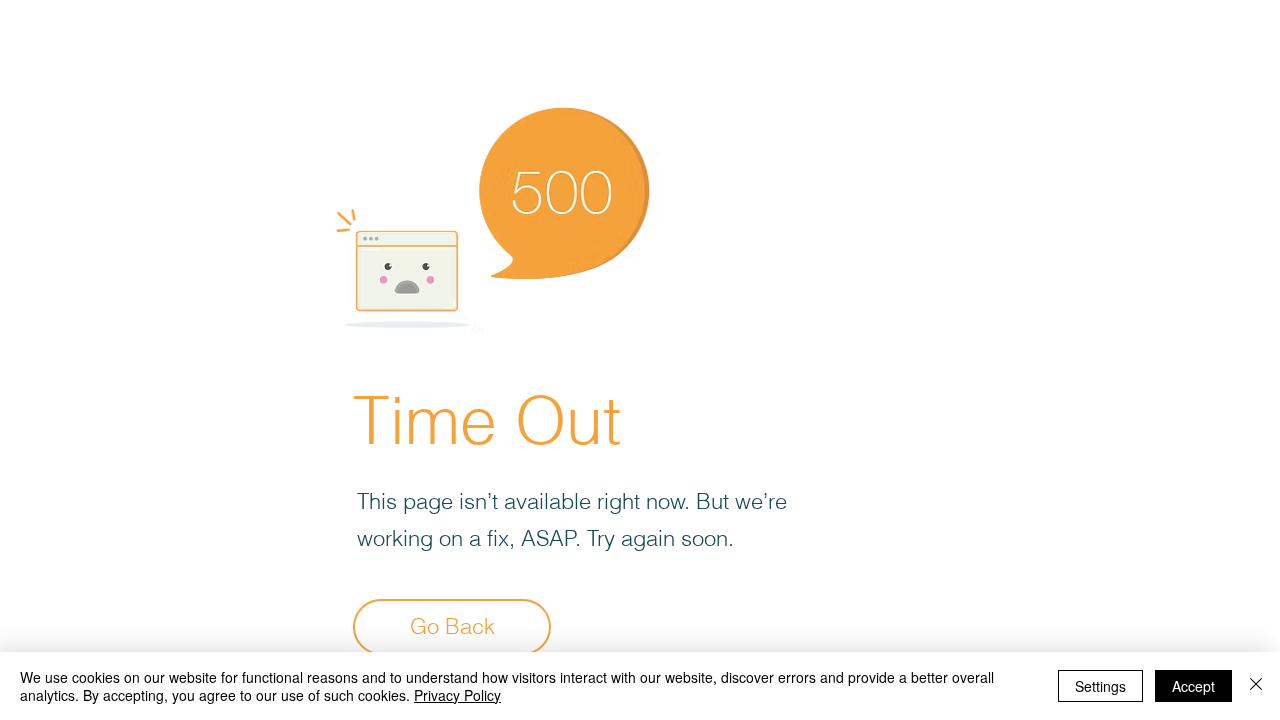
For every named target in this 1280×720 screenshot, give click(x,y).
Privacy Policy (457, 695)
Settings (1100, 686)
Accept (1193, 686)
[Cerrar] (1256, 686)
